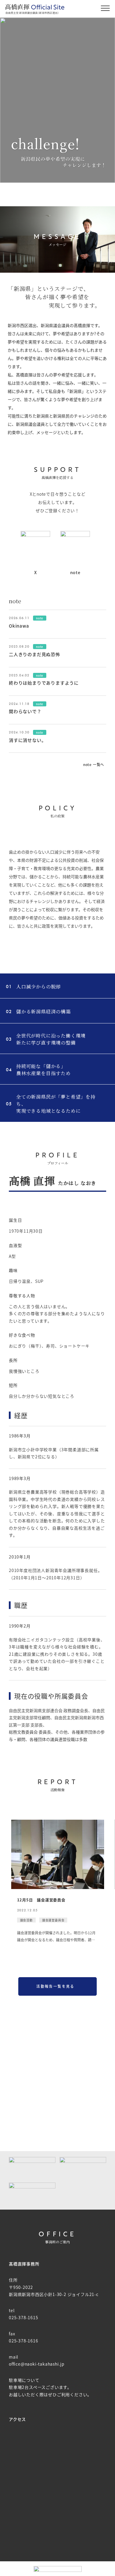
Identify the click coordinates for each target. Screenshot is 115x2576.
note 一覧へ (94, 764)
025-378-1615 (24, 2317)
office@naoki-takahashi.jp (37, 2364)
